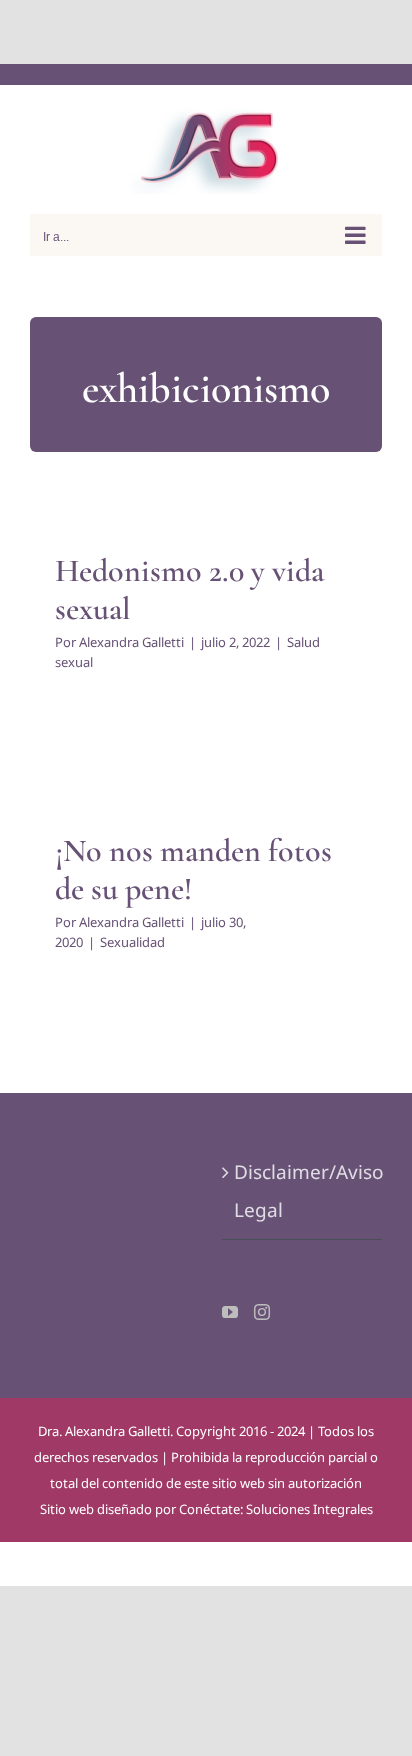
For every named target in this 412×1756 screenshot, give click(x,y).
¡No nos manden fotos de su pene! (193, 869)
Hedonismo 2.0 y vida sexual (189, 589)
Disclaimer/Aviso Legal (303, 1191)
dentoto (210, 31)
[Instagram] (262, 1312)
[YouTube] (230, 1312)
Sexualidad (132, 942)
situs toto (160, 31)
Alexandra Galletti (131, 642)
